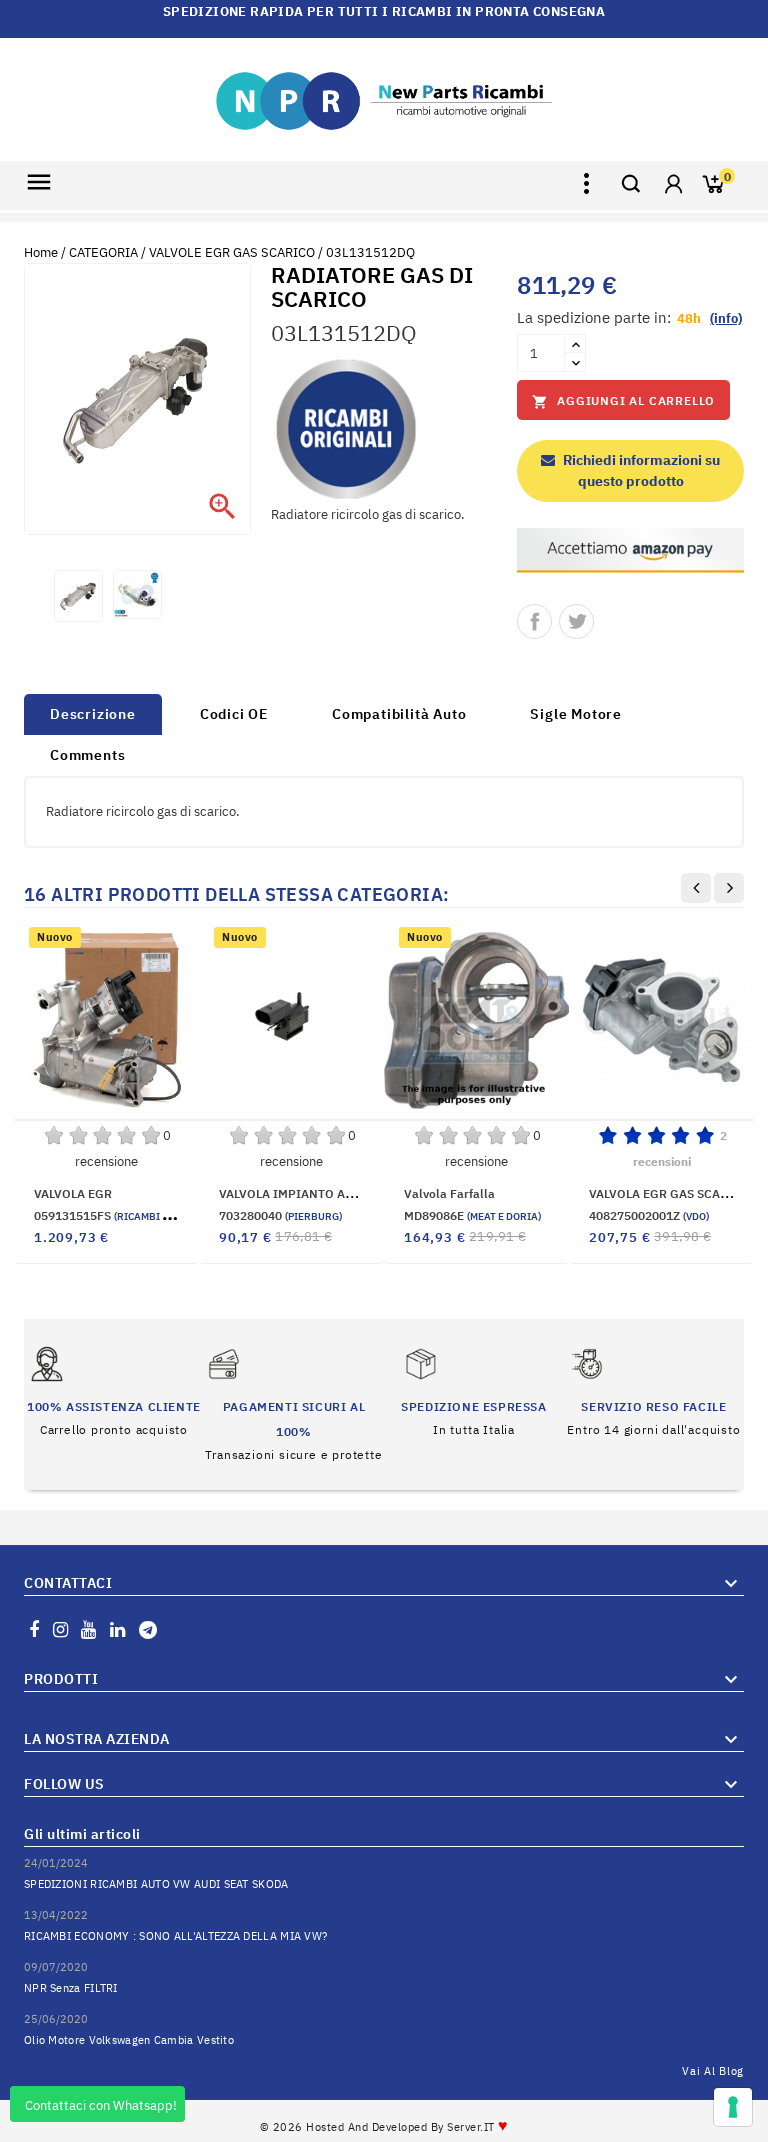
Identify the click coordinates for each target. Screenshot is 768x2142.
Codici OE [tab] (234, 714)
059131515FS (125, 1215)
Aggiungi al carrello (623, 401)
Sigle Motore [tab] (576, 714)
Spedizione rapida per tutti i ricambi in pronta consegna (384, 11)
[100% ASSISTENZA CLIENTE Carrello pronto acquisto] (114, 1391)
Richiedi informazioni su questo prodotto (640, 470)
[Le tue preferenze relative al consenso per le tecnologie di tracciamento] (733, 2107)
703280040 (280, 1215)
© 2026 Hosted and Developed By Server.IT (384, 2127)
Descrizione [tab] (93, 714)
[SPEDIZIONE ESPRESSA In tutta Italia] (473, 1391)
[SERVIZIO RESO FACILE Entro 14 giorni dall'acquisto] (653, 1391)
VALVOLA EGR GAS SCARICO (669, 1193)
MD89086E (472, 1215)
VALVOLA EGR (73, 1193)
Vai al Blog (713, 2071)
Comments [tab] (87, 755)
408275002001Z (649, 1215)
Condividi (534, 621)
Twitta (576, 621)
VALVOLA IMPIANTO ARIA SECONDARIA (332, 1193)
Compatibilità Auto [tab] (399, 714)
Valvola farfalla (449, 1193)
